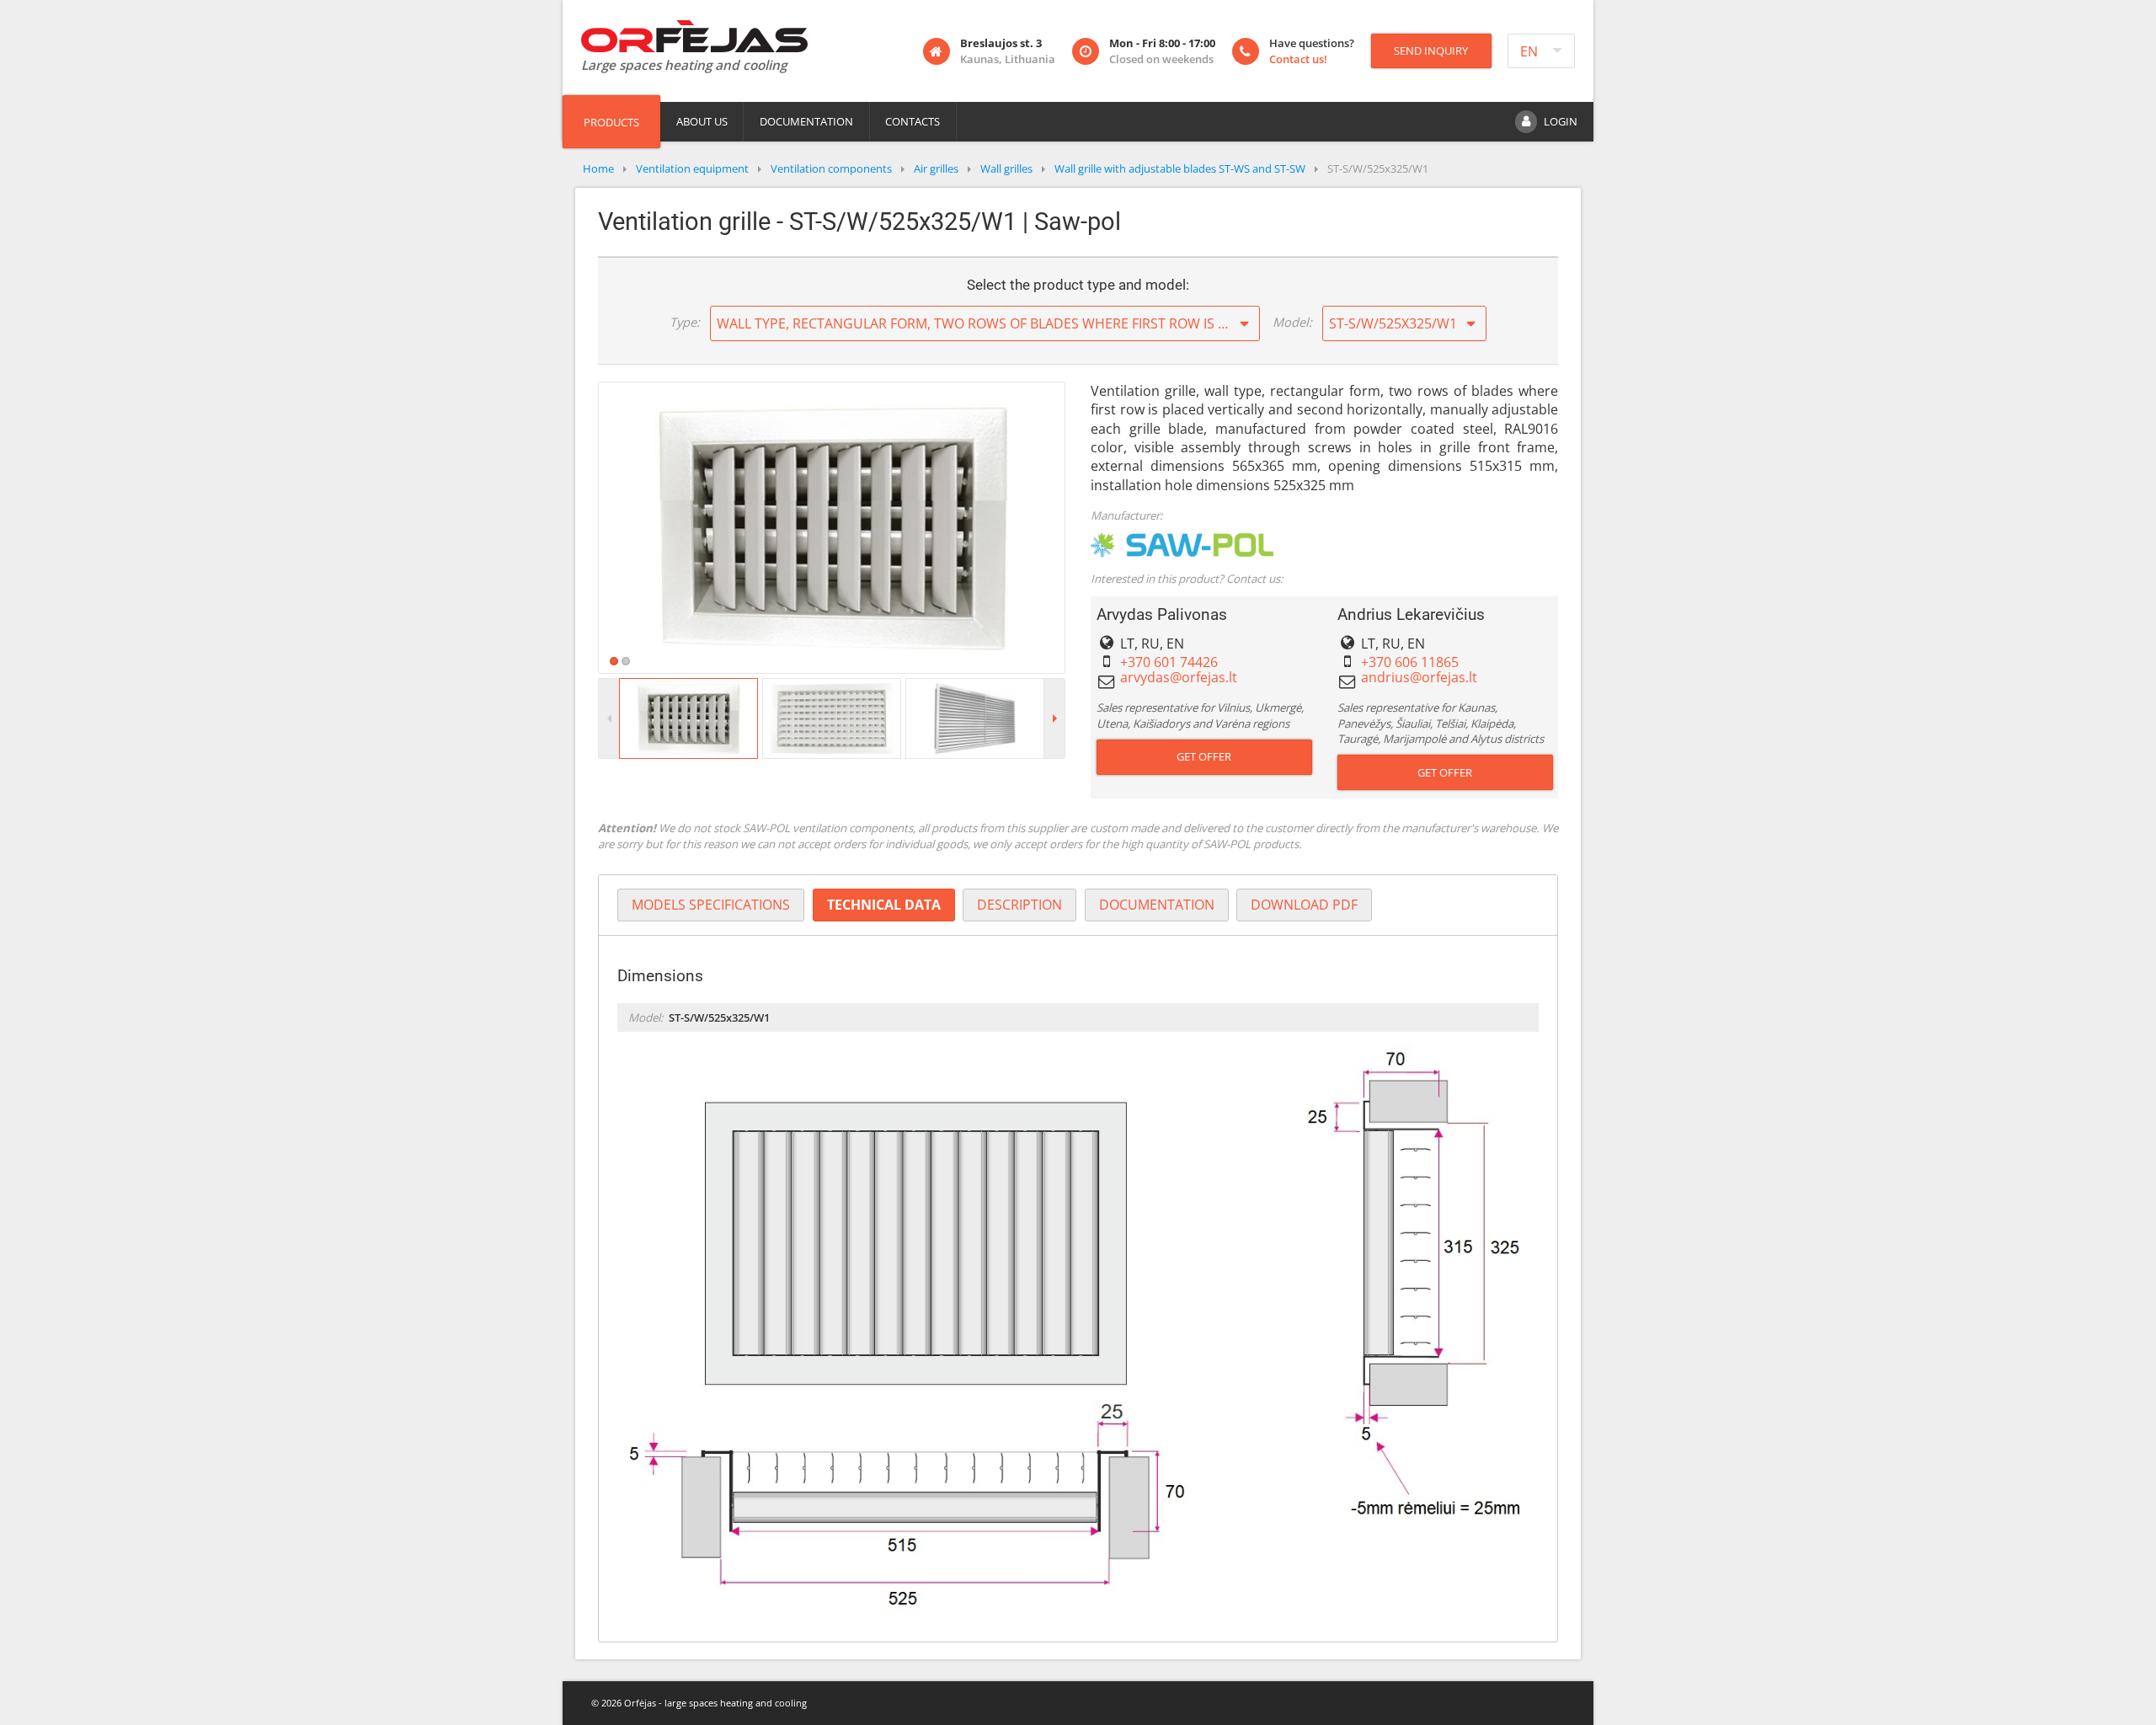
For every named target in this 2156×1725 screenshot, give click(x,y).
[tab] (711, 905)
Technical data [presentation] (884, 905)
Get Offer (1204, 756)
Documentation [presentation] (1157, 905)
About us (702, 121)
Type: (685, 322)
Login (1561, 121)
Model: (1292, 322)
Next (1090, 527)
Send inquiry (1431, 51)
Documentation (806, 121)
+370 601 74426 (1169, 662)
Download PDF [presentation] (1304, 905)
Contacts (913, 121)
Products (611, 122)
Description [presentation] (1019, 905)
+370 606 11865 (1410, 662)
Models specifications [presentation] (711, 905)
